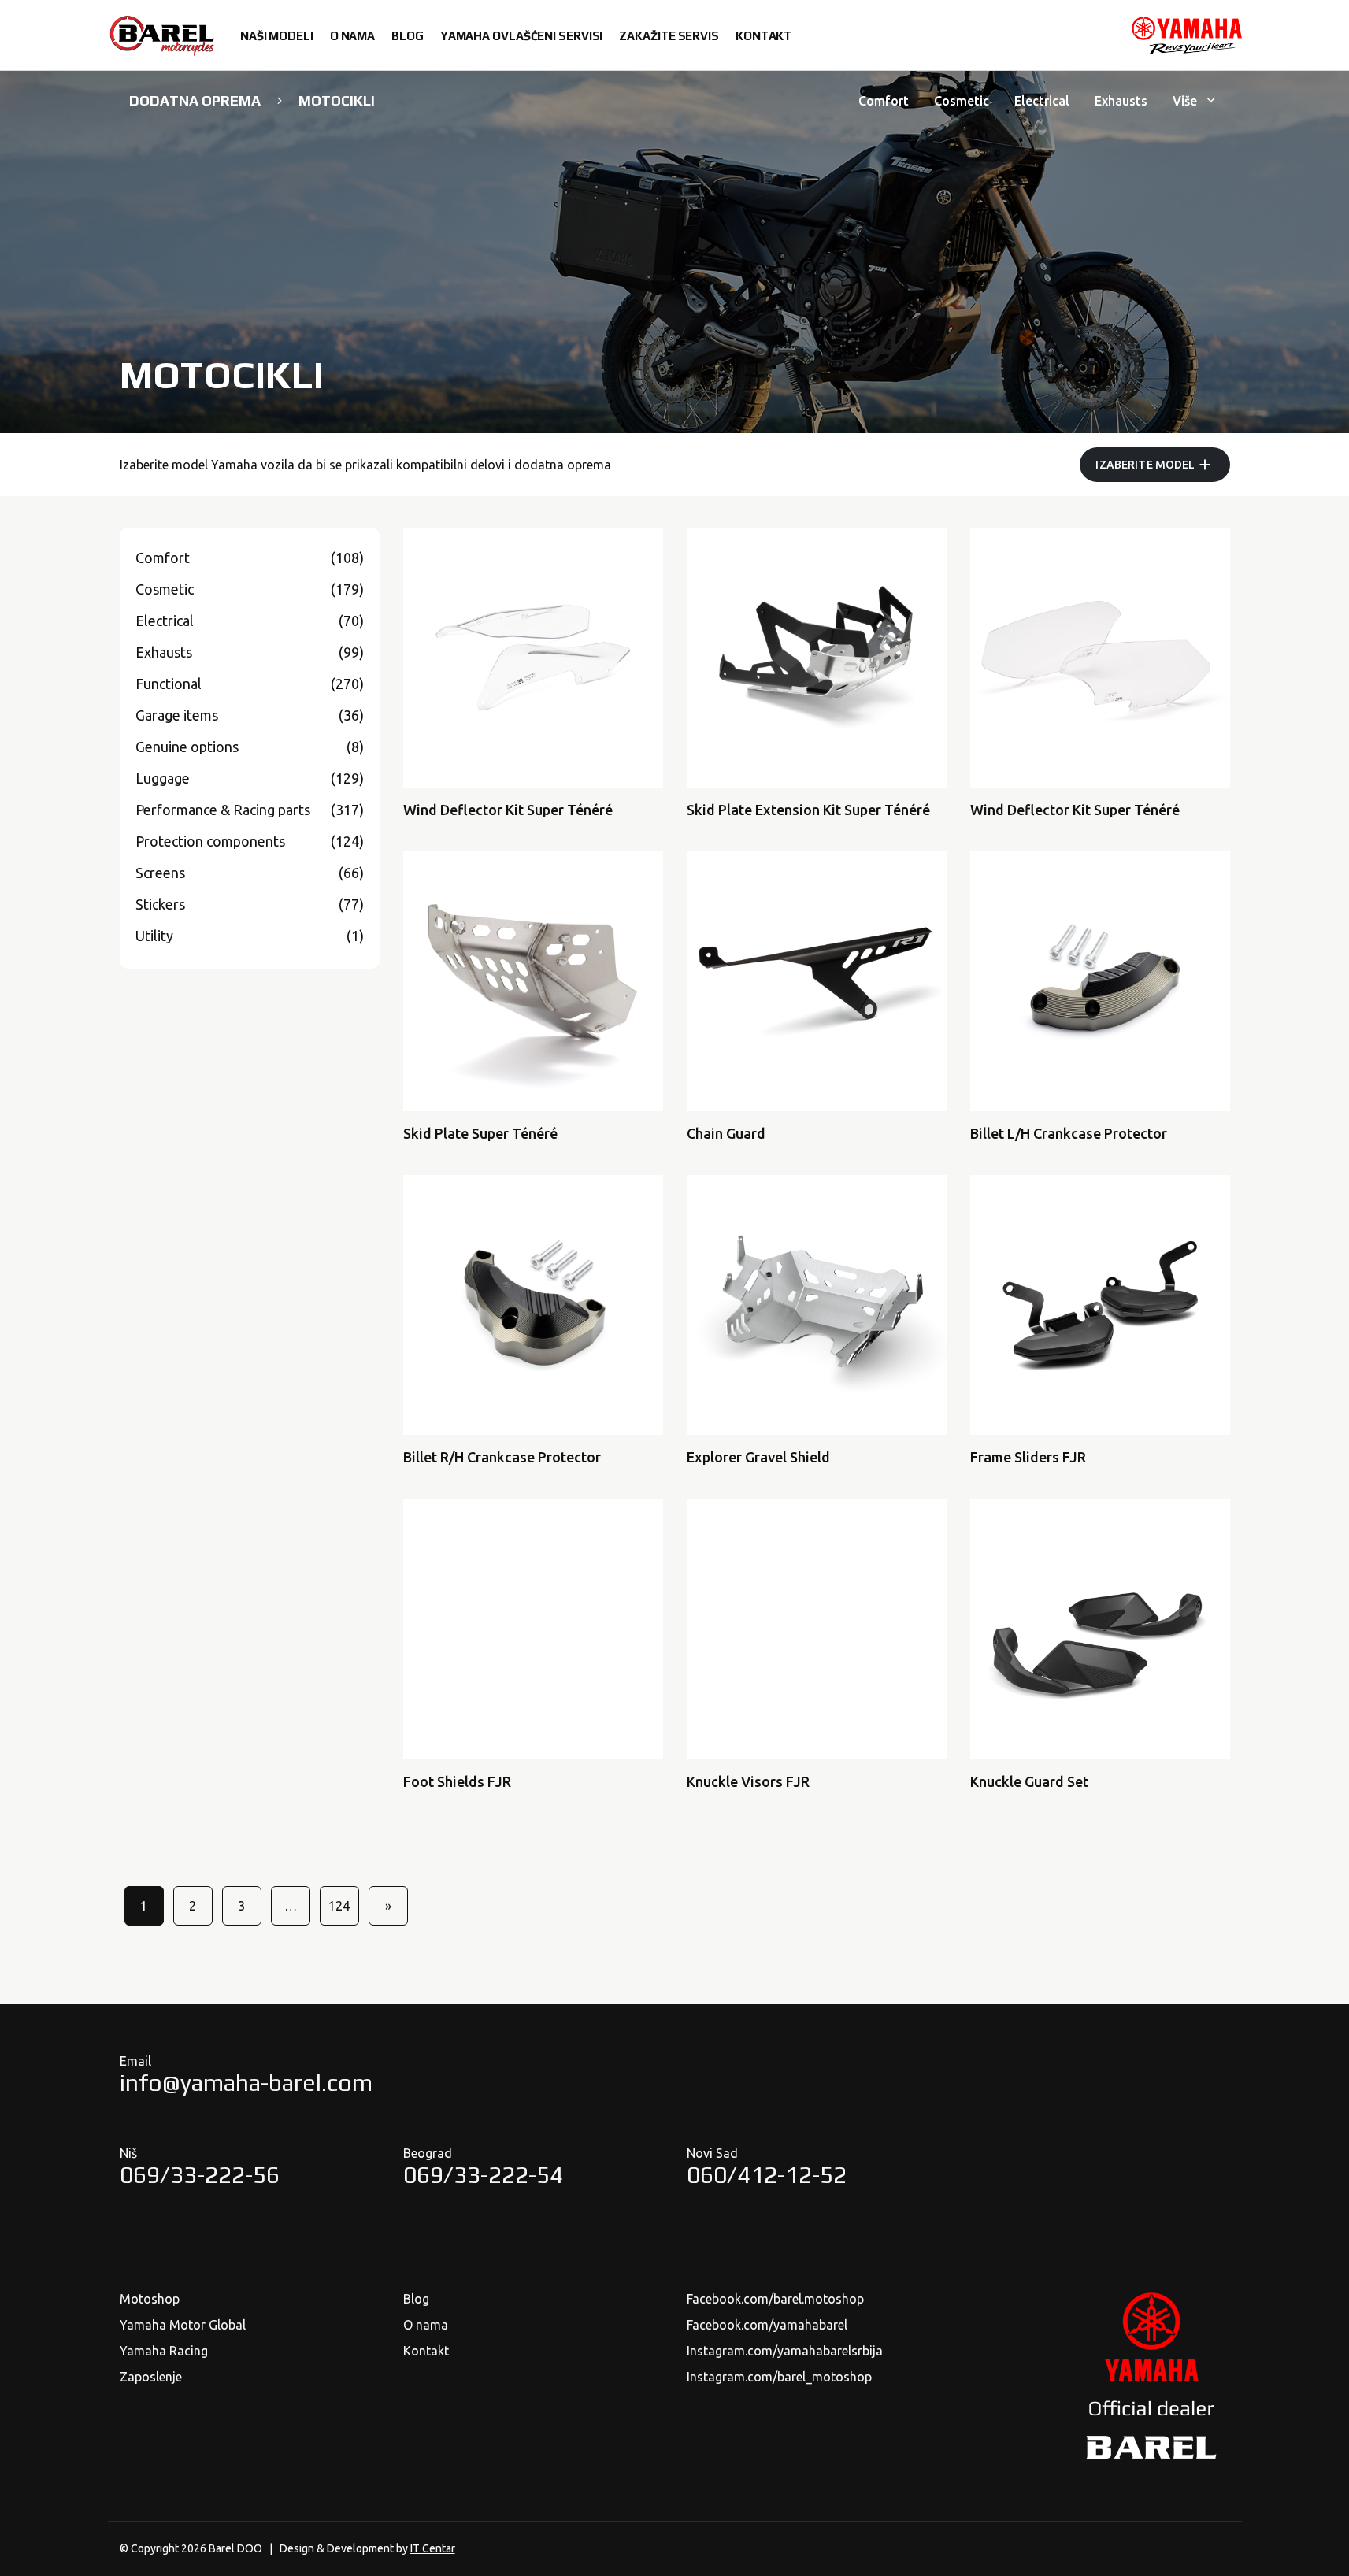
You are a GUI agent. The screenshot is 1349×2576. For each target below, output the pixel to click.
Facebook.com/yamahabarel (767, 2325)
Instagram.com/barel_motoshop (779, 2377)
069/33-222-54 (483, 2175)
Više (1186, 101)
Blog (416, 2299)
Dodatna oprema (195, 100)
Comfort (884, 101)
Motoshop (150, 2299)
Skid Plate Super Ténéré (480, 1133)
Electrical (1042, 101)
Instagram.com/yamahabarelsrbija (785, 2351)
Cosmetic (962, 101)
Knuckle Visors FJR (748, 1781)
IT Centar (433, 2548)
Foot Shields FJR (457, 1781)
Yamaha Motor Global (183, 2325)
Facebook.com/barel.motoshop (775, 2299)
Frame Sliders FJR (1028, 1457)
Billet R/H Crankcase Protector (502, 1457)
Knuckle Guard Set (1029, 1781)
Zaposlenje (151, 2377)
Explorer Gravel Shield (758, 1457)
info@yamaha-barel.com (246, 2083)
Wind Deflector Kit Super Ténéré (508, 810)
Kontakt (426, 2351)
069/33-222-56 (200, 2175)
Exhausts (1121, 101)
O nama (426, 2325)
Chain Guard (726, 1133)
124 (339, 1906)
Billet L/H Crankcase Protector (1069, 1133)
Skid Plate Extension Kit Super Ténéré (808, 810)
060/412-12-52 (767, 2175)
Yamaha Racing (164, 2351)
